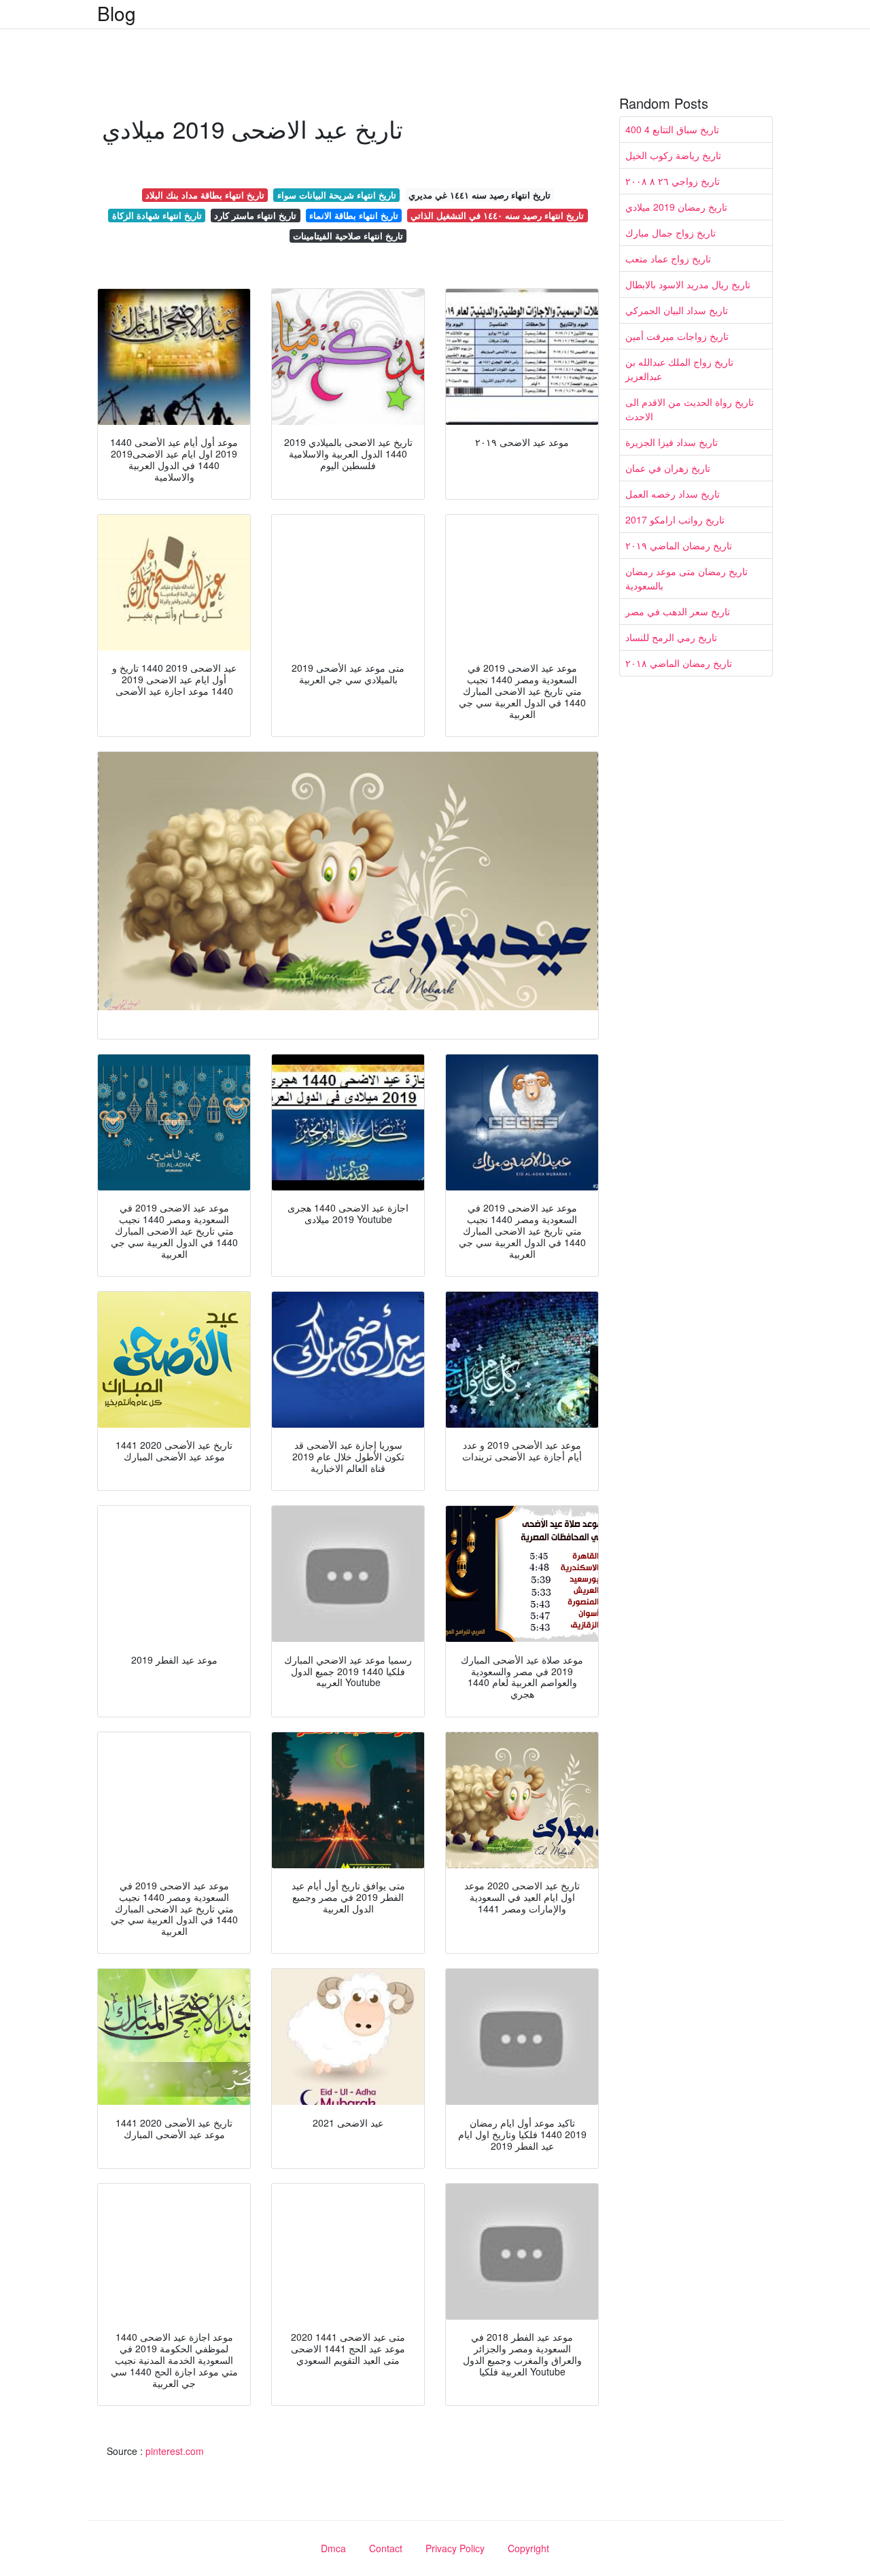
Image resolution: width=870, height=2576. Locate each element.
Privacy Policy (455, 2548)
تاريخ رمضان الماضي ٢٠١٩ (679, 545)
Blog (117, 13)
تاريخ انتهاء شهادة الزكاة (157, 215)
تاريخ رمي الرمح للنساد (671, 637)
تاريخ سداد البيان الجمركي (677, 310)
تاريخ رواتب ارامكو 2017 (675, 519)
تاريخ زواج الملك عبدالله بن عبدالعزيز (679, 369)
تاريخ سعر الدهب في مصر (678, 611)
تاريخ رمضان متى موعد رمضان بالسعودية (686, 578)
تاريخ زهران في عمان (668, 468)
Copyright (528, 2548)
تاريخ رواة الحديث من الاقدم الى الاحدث (690, 409)
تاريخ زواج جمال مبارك (671, 233)
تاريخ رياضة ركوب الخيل (673, 155)
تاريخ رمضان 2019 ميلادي (676, 207)
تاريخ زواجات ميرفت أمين (677, 336)
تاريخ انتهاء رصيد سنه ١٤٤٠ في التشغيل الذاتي (497, 215)
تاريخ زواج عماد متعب (668, 258)
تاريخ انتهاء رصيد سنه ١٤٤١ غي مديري (480, 195)
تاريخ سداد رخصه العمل (673, 494)
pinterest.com (175, 2451)
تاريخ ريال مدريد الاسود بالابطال (688, 284)
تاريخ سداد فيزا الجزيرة (672, 442)
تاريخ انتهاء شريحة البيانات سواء (337, 195)
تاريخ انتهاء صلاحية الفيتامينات (348, 236)
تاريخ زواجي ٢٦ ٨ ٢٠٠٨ (673, 181)
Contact (386, 2548)
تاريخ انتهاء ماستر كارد (255, 215)
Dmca (333, 2548)
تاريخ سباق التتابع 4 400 (672, 129)
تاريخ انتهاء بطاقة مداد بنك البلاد (205, 195)
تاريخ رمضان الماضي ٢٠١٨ (679, 663)
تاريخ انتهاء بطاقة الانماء (354, 215)
